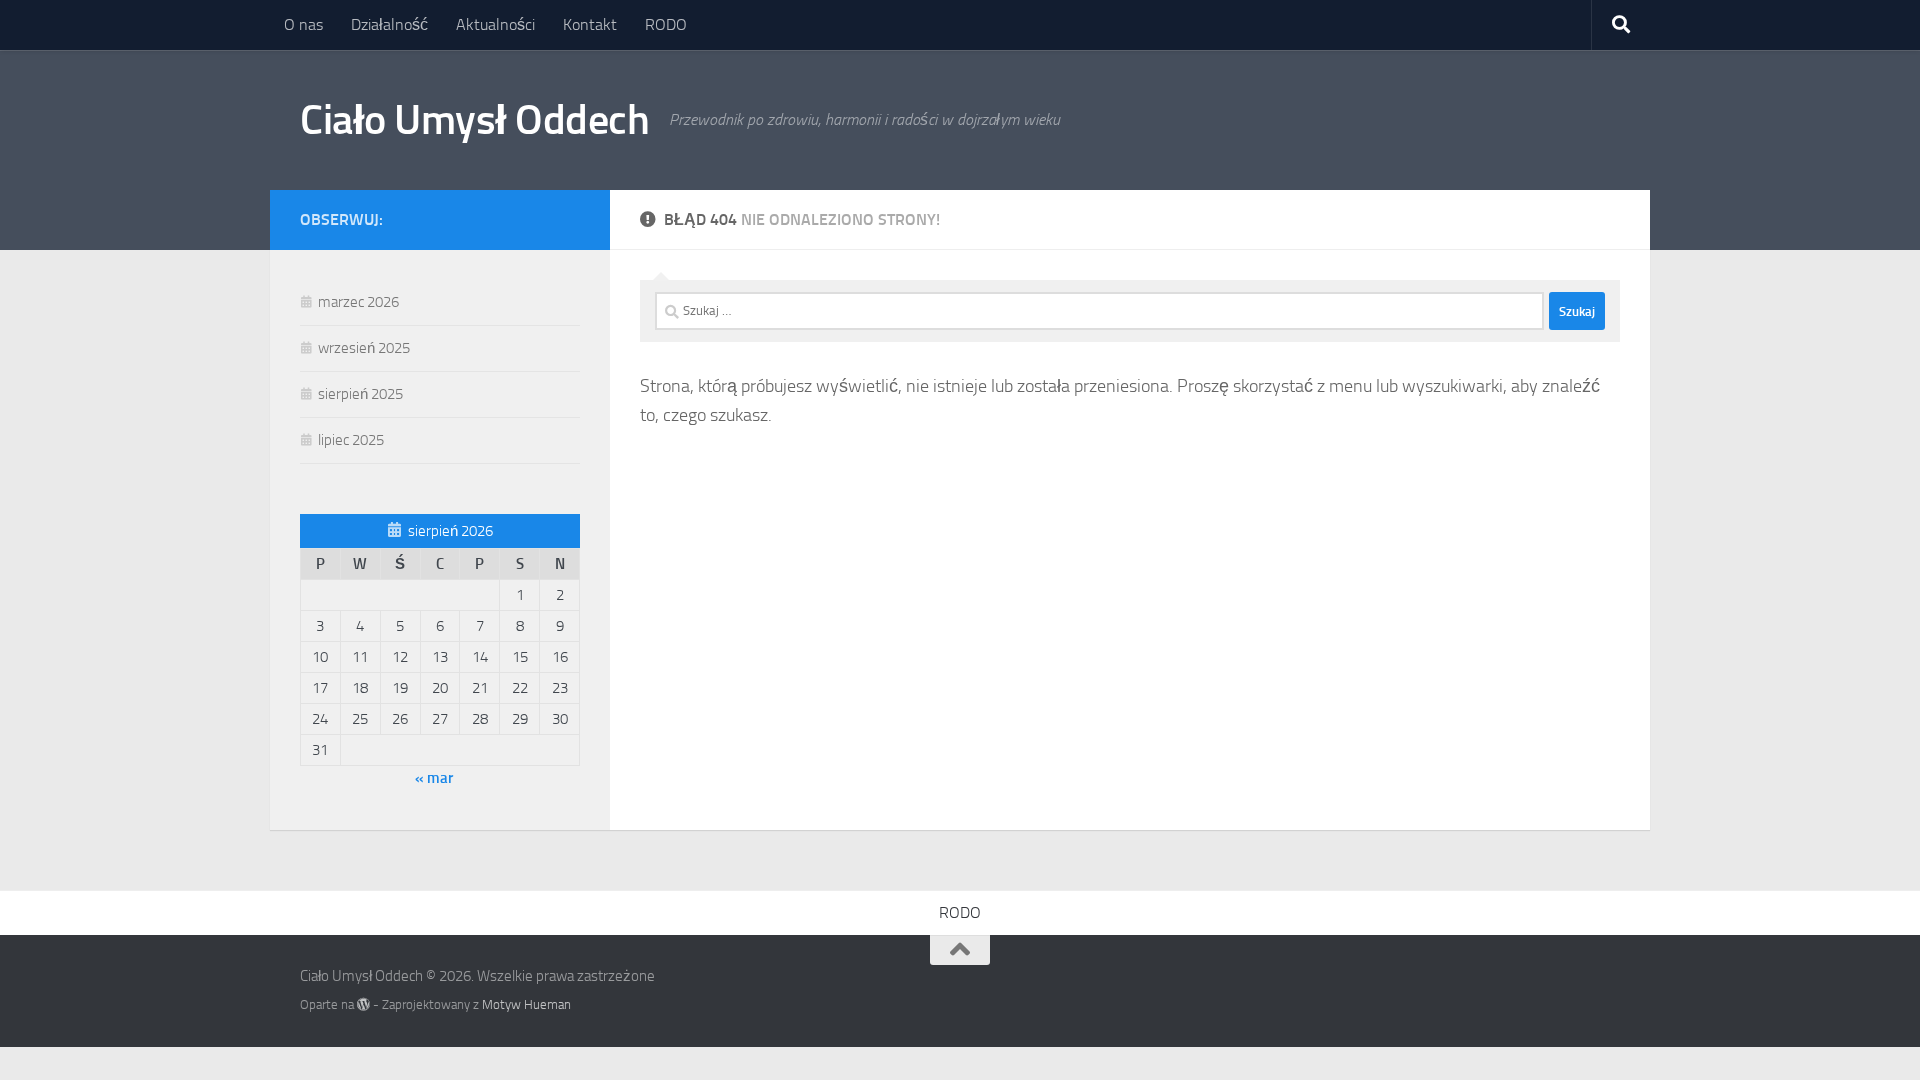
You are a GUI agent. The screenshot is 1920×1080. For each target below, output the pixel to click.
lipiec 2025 (351, 440)
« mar (434, 778)
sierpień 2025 (360, 394)
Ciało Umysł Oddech (474, 120)
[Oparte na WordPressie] (363, 1004)
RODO (666, 24)
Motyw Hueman (526, 1004)
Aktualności (495, 24)
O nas (303, 24)
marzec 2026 (358, 302)
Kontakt (590, 24)
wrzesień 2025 (364, 348)
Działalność (389, 24)
